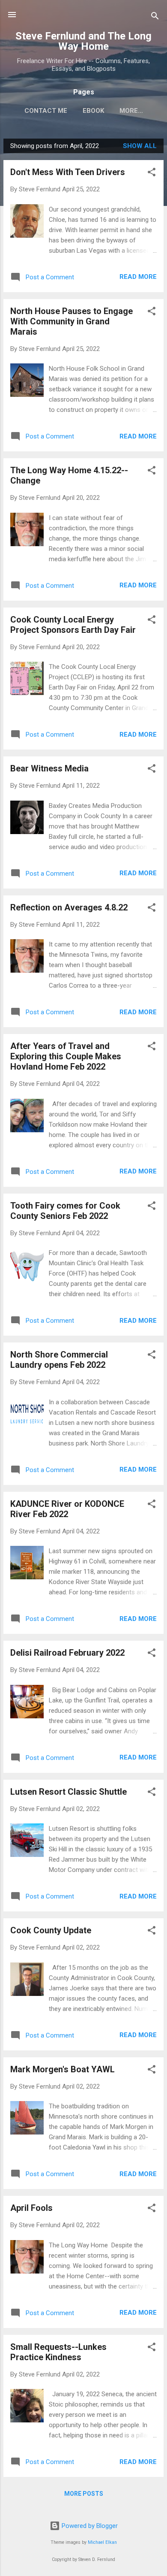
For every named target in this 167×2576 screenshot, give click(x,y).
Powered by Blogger (89, 2526)
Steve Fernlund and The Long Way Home (83, 41)
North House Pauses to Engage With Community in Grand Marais (72, 321)
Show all (140, 146)
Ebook (93, 111)
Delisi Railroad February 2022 (67, 1653)
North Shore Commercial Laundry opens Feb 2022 (59, 1360)
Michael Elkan (102, 2542)
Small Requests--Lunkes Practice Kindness (58, 2352)
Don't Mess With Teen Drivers (68, 172)
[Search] (155, 17)
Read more (138, 277)
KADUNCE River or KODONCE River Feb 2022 (67, 1509)
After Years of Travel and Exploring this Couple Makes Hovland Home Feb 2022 (66, 1056)
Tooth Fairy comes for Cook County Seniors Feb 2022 (65, 1211)
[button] (152, 174)
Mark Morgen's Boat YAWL (63, 2069)
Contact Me (46, 111)
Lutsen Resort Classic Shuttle (69, 1792)
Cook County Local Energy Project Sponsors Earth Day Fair (73, 625)
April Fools (31, 2208)
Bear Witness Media (49, 768)
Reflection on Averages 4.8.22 (69, 907)
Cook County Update (51, 1930)
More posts (84, 2494)
